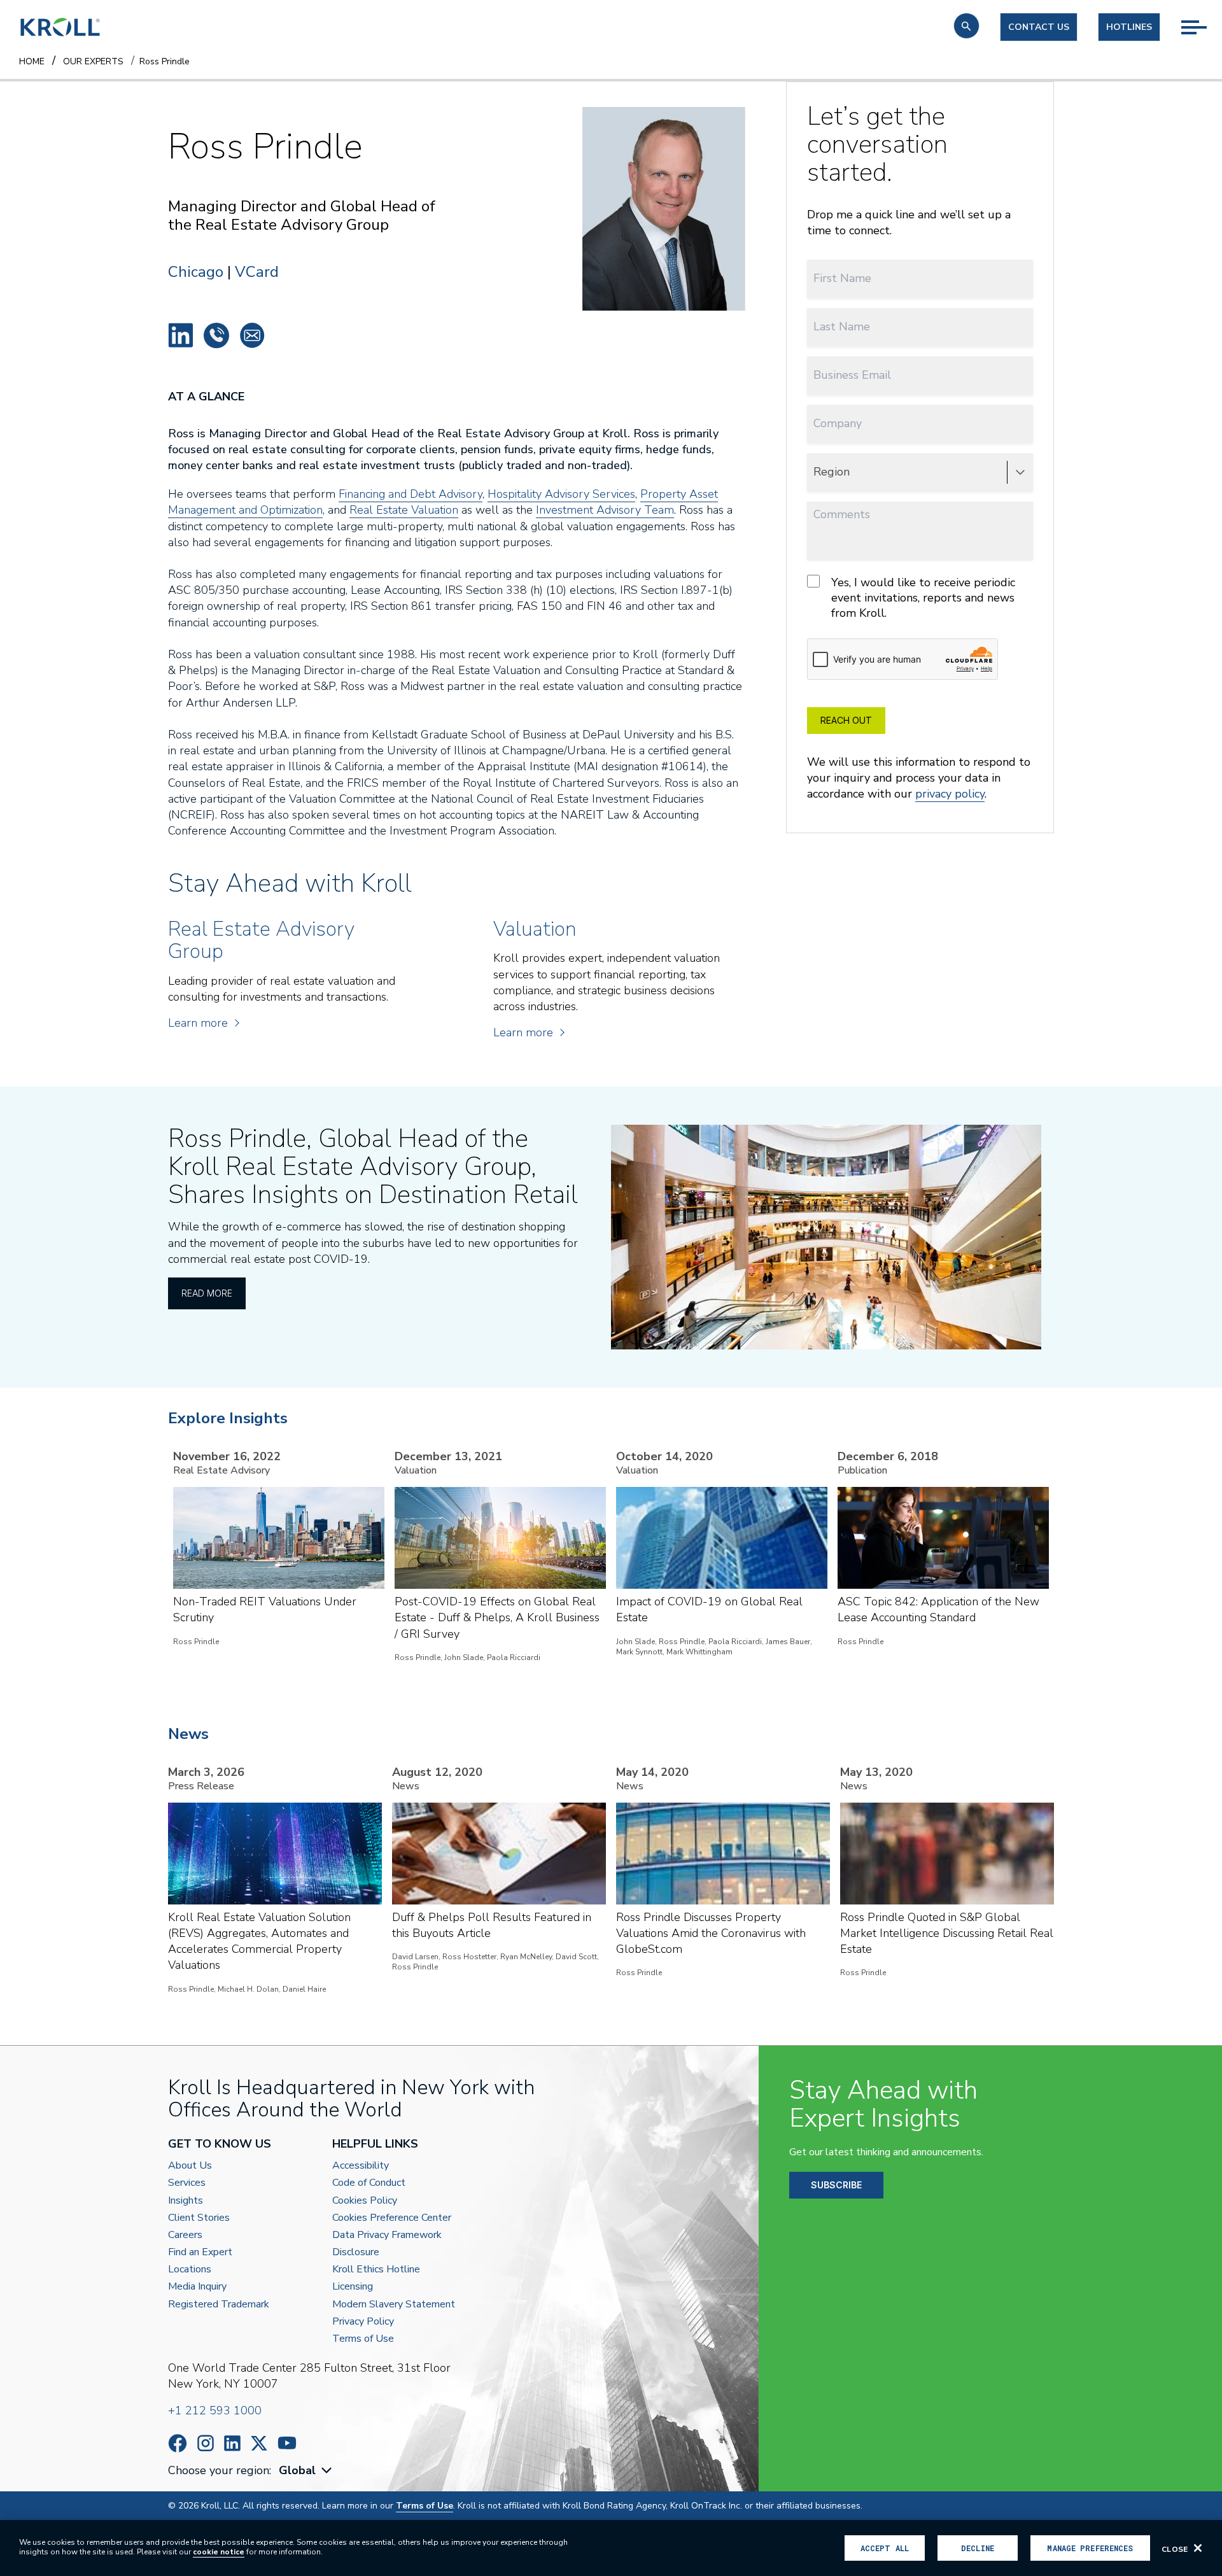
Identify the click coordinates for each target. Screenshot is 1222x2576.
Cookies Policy (365, 2201)
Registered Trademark (219, 2305)
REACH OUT (846, 720)
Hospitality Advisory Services (561, 494)
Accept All (885, 2548)
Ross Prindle (181, 335)
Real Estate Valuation (404, 510)
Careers (185, 2235)
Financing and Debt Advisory (411, 494)
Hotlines (1129, 27)
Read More (207, 1293)
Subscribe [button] (836, 2185)
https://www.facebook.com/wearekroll (178, 2443)
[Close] (1198, 2548)
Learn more (198, 1023)
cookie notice (219, 2552)
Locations (190, 2270)
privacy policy (950, 794)
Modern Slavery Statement (394, 2305)
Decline (978, 2548)
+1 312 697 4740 (216, 335)
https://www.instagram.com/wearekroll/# (206, 2443)
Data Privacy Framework (387, 2235)
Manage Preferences (1090, 2548)
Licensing (353, 2287)
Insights (186, 2201)
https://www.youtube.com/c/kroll (287, 2443)
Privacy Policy (363, 2322)
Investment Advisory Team (605, 510)
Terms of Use (363, 2339)
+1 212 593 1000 (215, 2411)
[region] (611, 2548)
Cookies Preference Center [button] (392, 2218)
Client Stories (199, 2218)
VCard (257, 272)
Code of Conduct (369, 2183)
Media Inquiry (197, 2287)
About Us (190, 2166)
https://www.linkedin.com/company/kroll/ (232, 2443)
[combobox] (307, 2471)
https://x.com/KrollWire (259, 2443)
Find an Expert (200, 2252)
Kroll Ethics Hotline (376, 2270)
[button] (966, 26)
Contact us (1039, 27)
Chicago (196, 272)
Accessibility (361, 2166)
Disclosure (356, 2252)
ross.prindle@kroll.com (252, 335)
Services (187, 2183)
